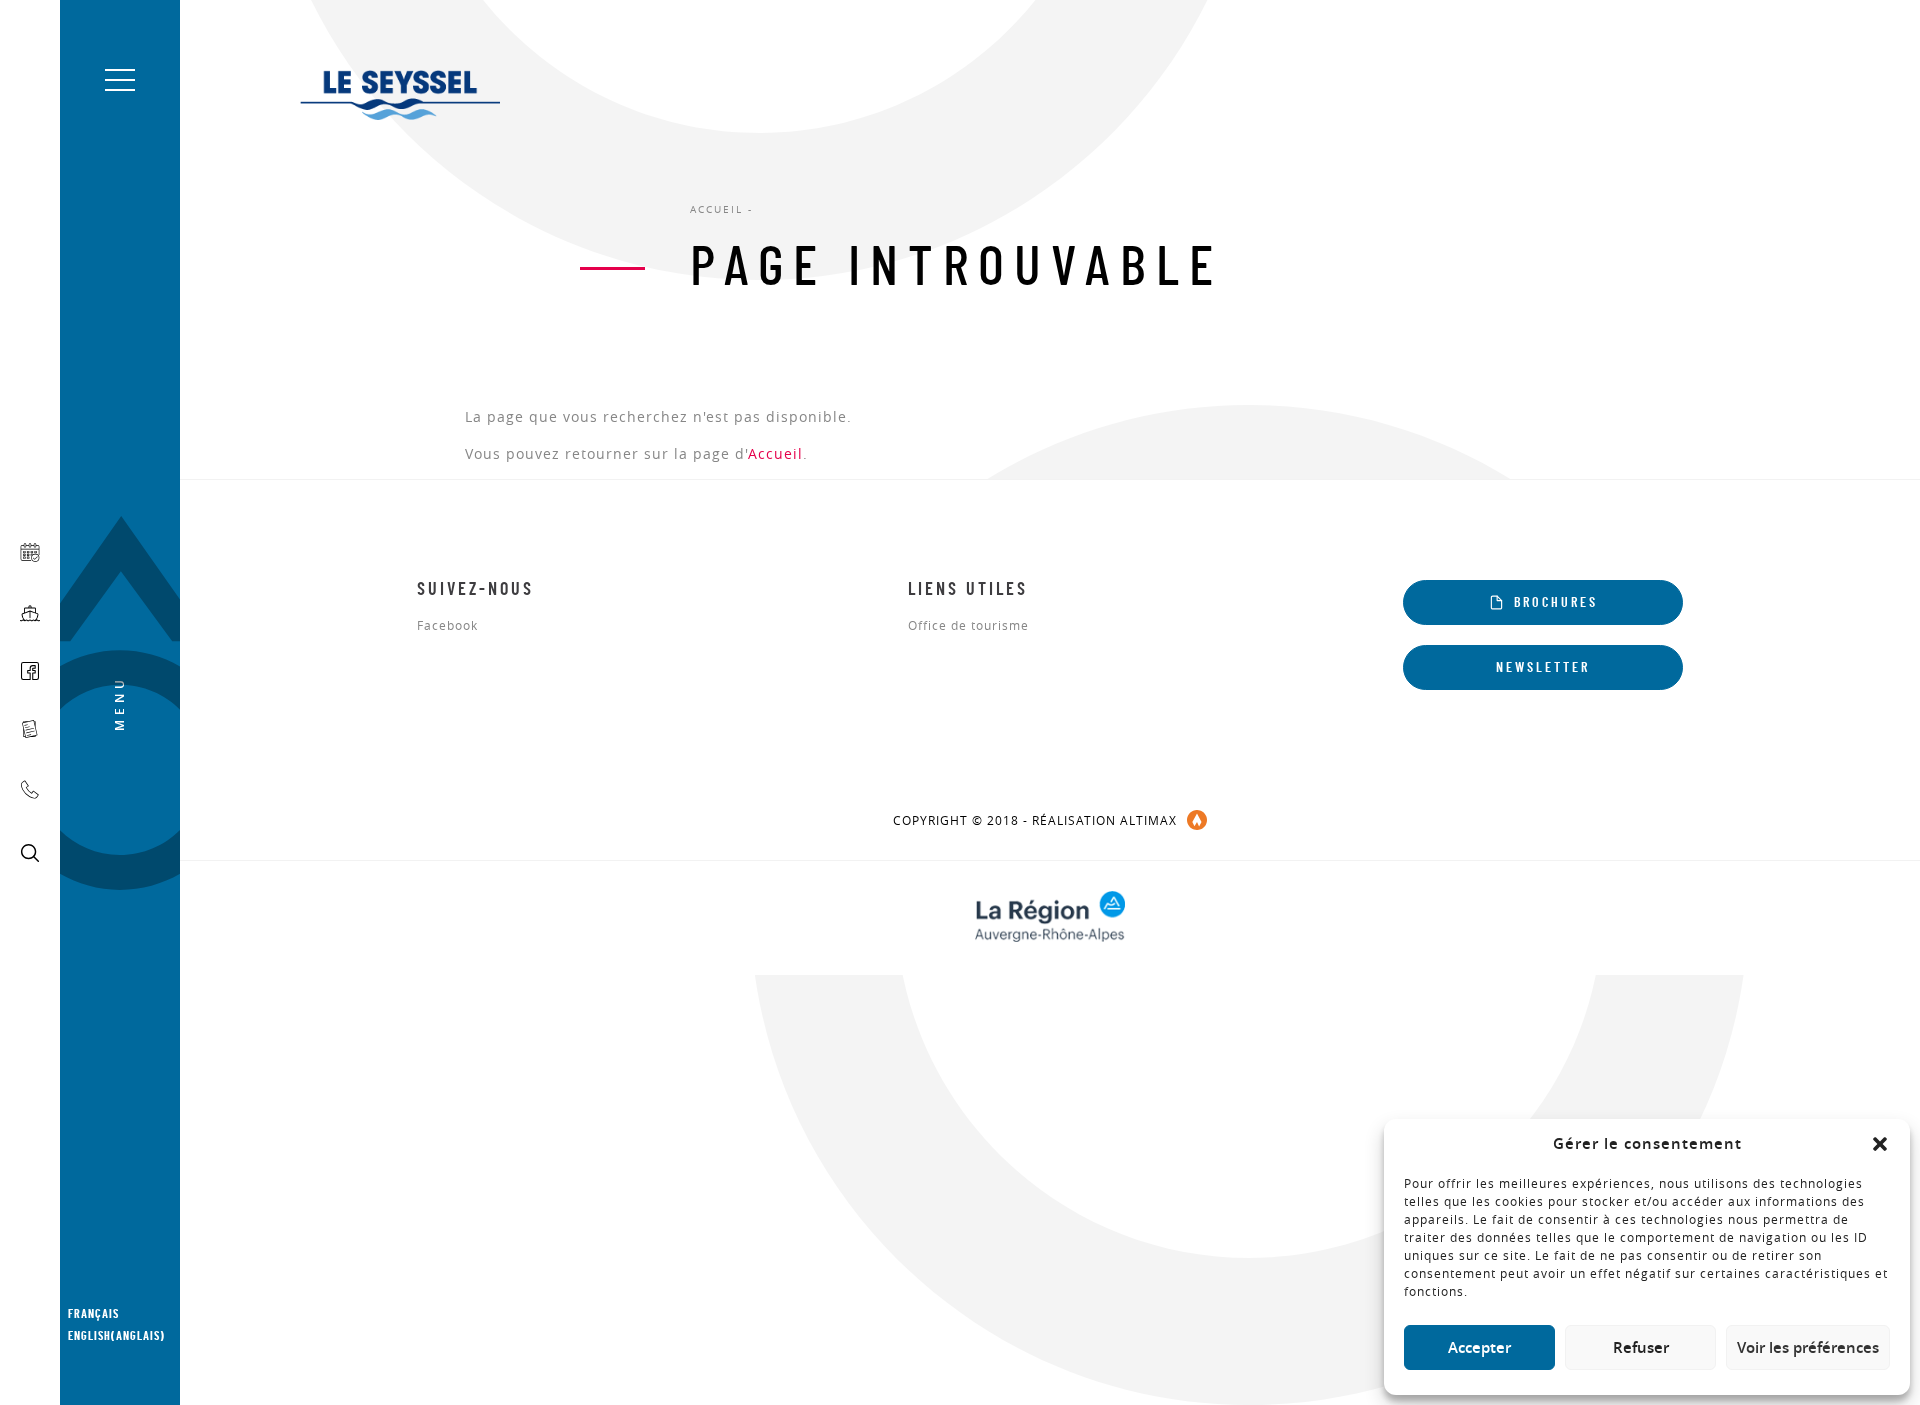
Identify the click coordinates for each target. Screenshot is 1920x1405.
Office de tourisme (968, 626)
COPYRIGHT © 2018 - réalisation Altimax (1035, 820)
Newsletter (1543, 668)
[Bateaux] (30, 613)
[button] (1880, 1144)
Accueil (775, 453)
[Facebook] (30, 671)
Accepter (1479, 1347)
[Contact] (29, 789)
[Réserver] (30, 552)
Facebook (447, 626)
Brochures (1556, 603)
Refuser (1641, 1347)
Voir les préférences (1808, 1347)
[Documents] (29, 729)
